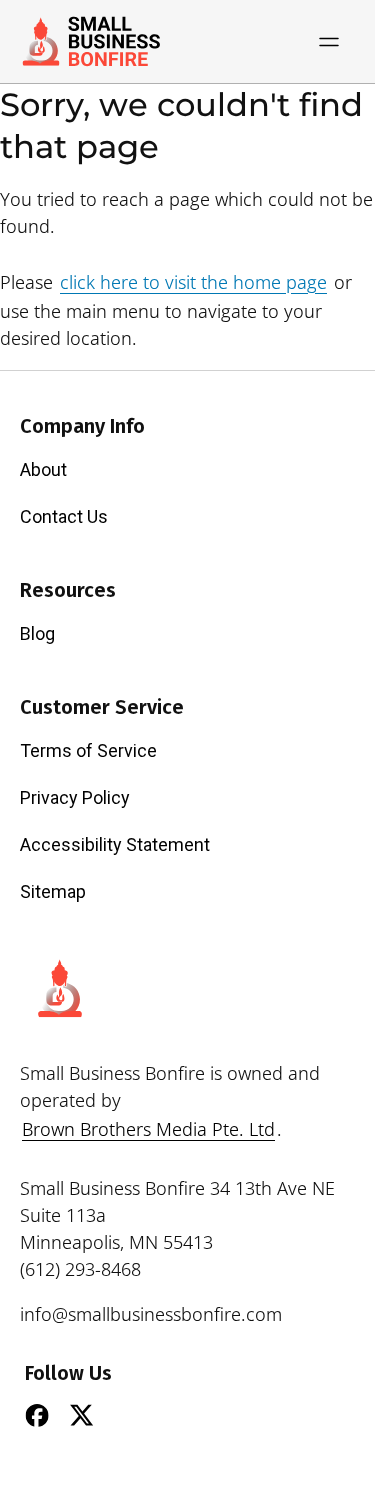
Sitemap (53, 891)
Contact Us (64, 516)
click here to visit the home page (193, 282)
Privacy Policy (75, 797)
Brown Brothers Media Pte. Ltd (148, 1129)
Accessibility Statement (115, 844)
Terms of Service (88, 750)
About (43, 469)
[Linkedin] (127, 1415)
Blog (37, 633)
